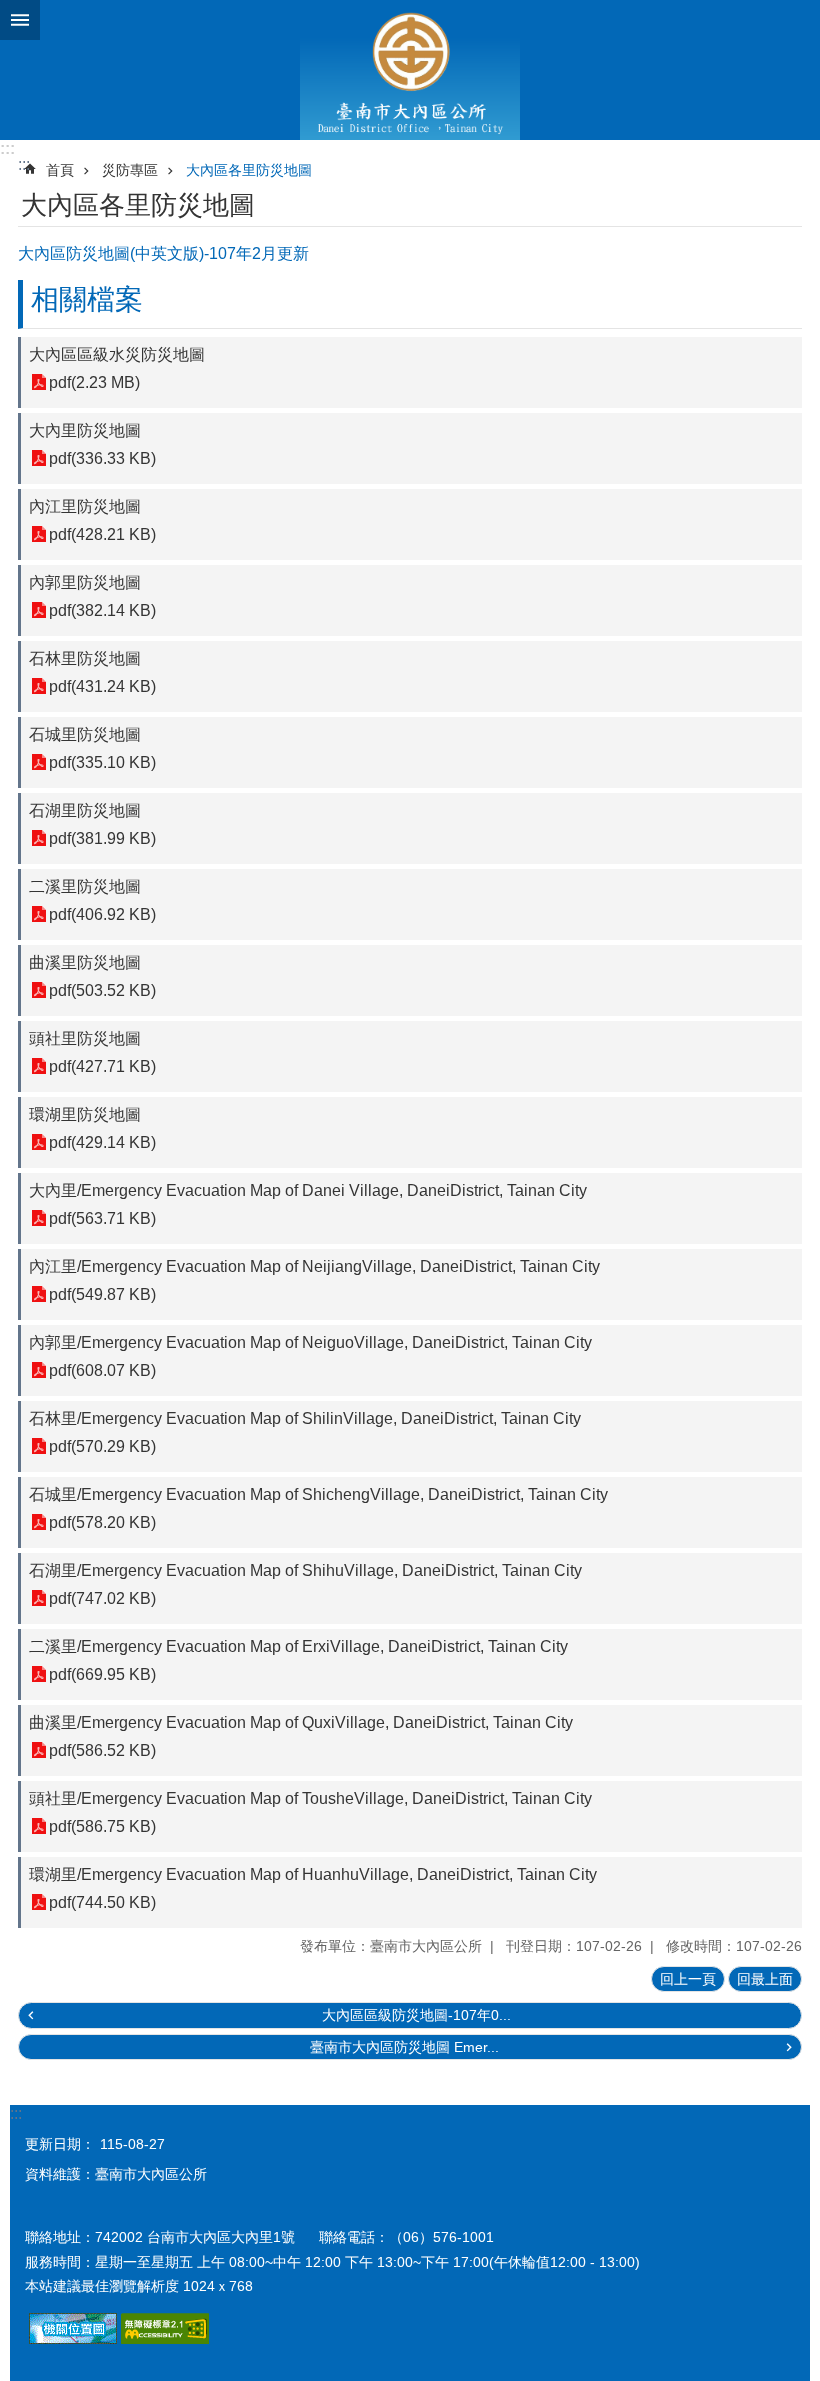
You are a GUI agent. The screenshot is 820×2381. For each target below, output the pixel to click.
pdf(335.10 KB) (102, 762)
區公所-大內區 (410, 70)
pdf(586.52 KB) (102, 1750)
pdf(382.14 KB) (102, 610)
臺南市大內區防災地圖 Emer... (404, 2047)
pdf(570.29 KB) (102, 1446)
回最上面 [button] (765, 1979)
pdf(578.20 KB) (102, 1522)
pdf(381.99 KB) (102, 838)
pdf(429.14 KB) (102, 1142)
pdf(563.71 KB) (102, 1218)
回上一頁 (688, 1979)
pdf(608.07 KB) (102, 1370)
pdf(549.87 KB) (102, 1294)
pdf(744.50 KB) (102, 1902)
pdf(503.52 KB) (102, 990)
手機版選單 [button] (20, 20)
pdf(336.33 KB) (102, 458)
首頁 (60, 170)
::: (7, 148)
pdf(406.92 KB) (102, 914)
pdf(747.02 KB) (102, 1598)
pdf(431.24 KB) (102, 686)
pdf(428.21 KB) (102, 534)
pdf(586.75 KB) (102, 1826)
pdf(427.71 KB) (102, 1066)
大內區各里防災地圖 (249, 170)
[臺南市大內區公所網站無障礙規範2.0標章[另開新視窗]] (73, 2339)
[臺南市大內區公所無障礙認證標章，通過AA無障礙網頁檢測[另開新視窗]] (165, 2339)
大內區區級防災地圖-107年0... (416, 2015)
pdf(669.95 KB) (102, 1674)
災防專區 (130, 170)
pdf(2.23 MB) (94, 382)
